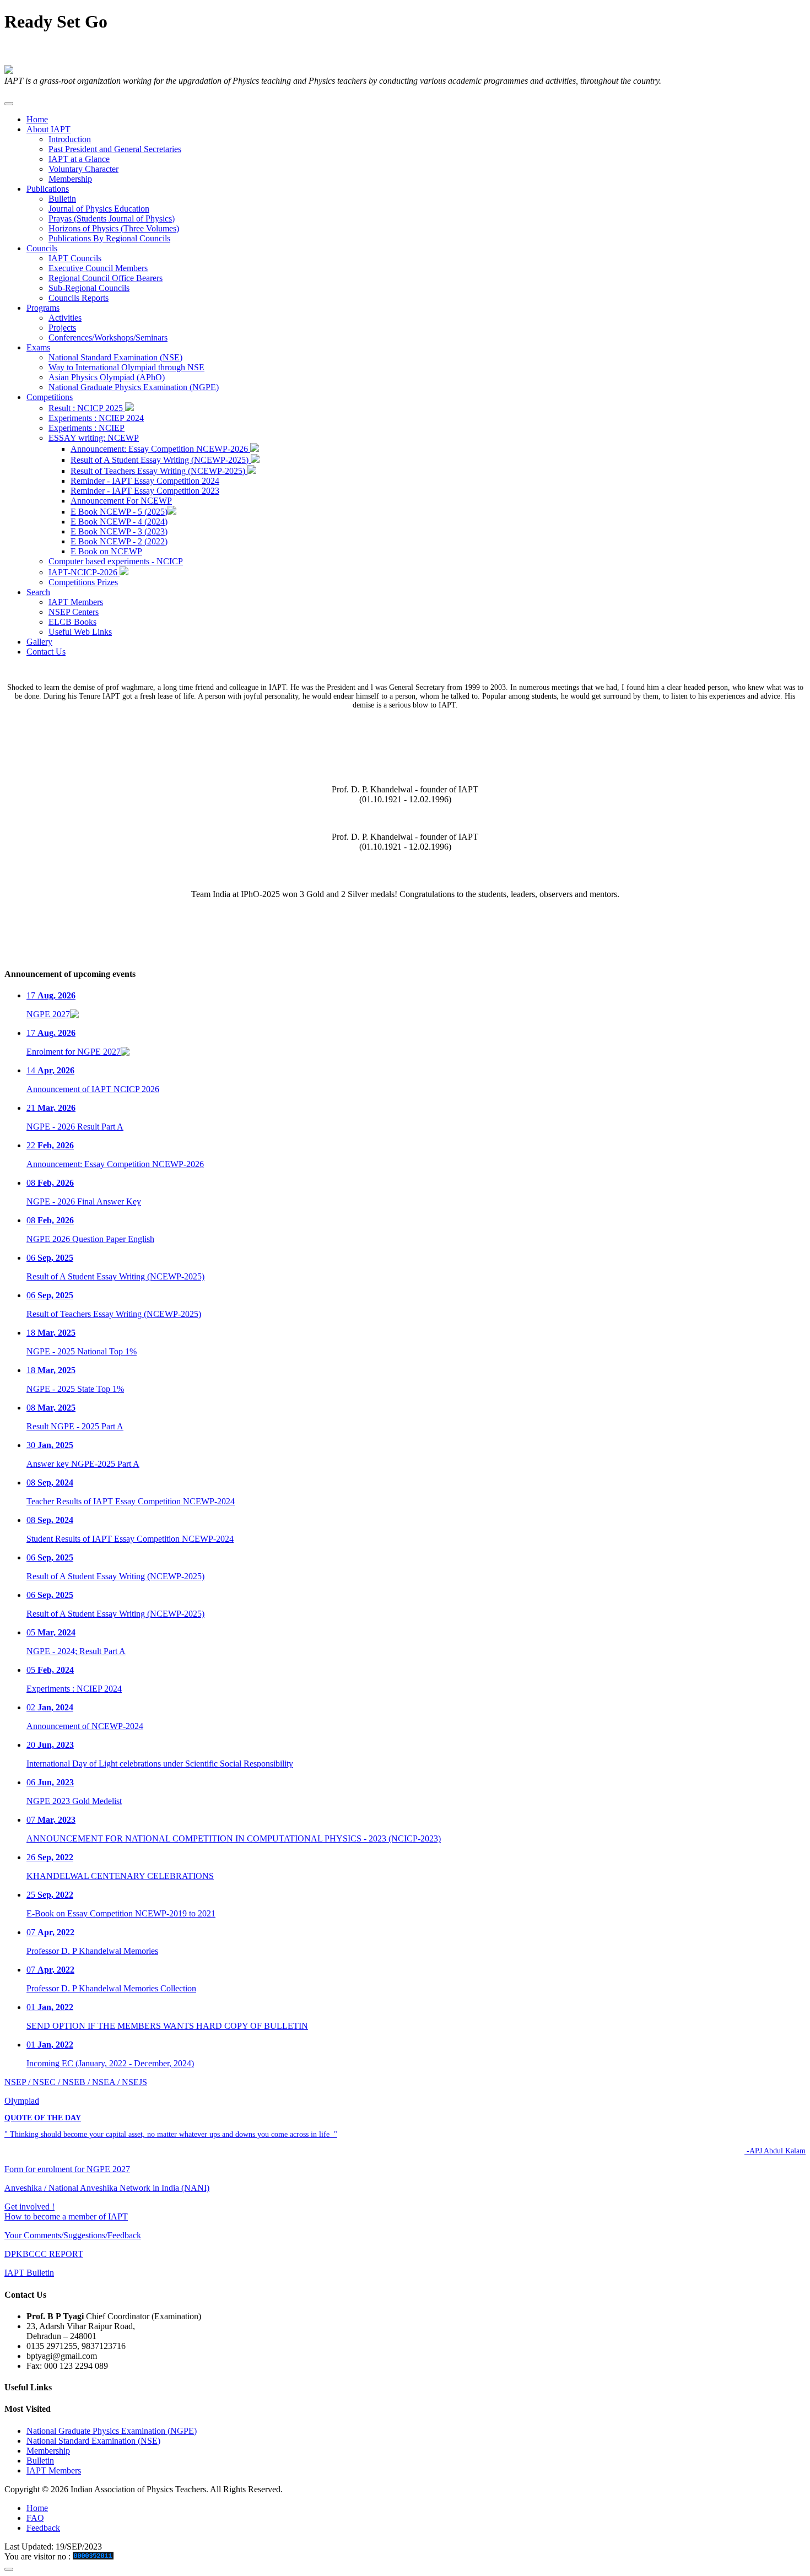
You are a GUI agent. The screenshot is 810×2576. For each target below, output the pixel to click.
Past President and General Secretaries (115, 149)
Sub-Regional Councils (89, 288)
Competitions (50, 397)
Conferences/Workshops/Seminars (108, 337)
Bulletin (62, 199)
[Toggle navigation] (9, 104)
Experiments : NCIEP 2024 (96, 418)
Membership (70, 179)
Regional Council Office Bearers (106, 278)
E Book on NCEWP (106, 551)
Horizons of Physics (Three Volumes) (114, 228)
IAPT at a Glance (79, 159)
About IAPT (48, 129)
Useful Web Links (80, 632)
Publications (48, 189)
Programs (43, 308)
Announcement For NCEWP (121, 501)
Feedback (43, 2528)
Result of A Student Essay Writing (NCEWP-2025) (161, 460)
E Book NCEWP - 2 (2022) (119, 541)
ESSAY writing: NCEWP (94, 438)
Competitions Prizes (83, 582)
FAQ (35, 2518)
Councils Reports (79, 298)
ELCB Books (72, 622)
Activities (65, 318)
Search (38, 592)
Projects (62, 328)
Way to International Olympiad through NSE (126, 367)
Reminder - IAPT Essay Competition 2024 (145, 481)
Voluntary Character (83, 169)
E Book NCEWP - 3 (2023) (119, 531)
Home (37, 119)
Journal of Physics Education (99, 209)
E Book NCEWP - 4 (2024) (119, 522)
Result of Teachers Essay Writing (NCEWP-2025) (159, 471)
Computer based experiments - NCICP (116, 561)
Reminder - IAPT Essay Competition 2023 (145, 491)
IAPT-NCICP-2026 (84, 572)
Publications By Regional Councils (109, 238)
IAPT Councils (75, 258)
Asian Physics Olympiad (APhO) (107, 377)
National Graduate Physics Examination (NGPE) (134, 387)
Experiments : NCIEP (87, 428)
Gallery (39, 642)
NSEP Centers (74, 612)
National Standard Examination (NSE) (115, 357)
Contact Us (46, 652)
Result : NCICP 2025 (87, 408)
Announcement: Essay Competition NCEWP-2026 (160, 449)
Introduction (70, 139)
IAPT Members (76, 602)
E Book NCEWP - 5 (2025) (119, 512)
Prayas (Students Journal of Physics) (112, 218)
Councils (42, 248)
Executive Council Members (98, 268)
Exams (38, 347)
